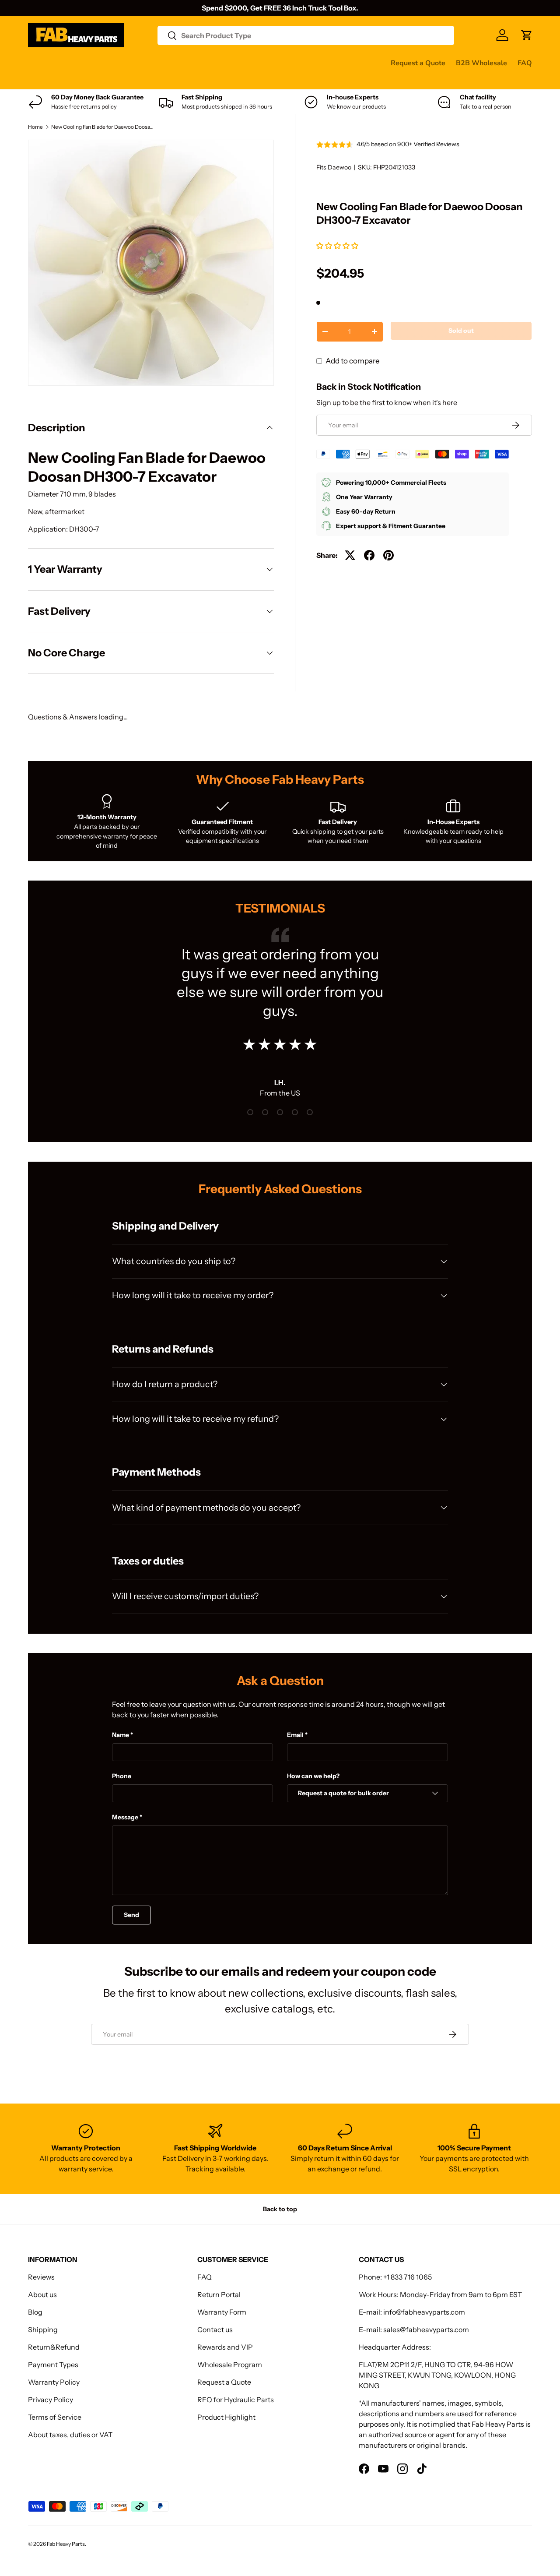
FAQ (525, 63)
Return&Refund (54, 2347)
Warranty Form (222, 2312)
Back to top (280, 2209)
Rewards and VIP (225, 2347)
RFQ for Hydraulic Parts (236, 2400)
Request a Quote (418, 63)
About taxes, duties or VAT (70, 2435)
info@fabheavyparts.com (424, 2312)
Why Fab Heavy (145, 63)
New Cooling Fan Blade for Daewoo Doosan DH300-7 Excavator (104, 127)
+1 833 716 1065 (408, 2277)
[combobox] (306, 35)
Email (295, 1735)
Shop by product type (63, 63)
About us (42, 2294)
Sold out (461, 331)
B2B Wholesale (481, 63)
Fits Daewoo (334, 167)
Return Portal (219, 2294)
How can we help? (313, 1776)
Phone (122, 1776)
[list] (151, 263)
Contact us (292, 63)
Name (121, 1735)
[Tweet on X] (350, 555)
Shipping (43, 2329)
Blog (35, 2312)
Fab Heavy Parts (66, 2544)
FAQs (328, 63)
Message (125, 1817)
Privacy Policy (51, 2400)
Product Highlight (226, 2417)
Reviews (250, 63)
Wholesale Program (230, 2365)
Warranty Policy (54, 2382)
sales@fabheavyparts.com (426, 2329)
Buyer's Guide (204, 63)
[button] (338, 246)
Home (35, 127)
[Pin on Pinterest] (388, 555)
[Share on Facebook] (369, 555)
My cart (40, 80)
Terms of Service (55, 2417)
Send (131, 1915)
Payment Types (53, 2365)
